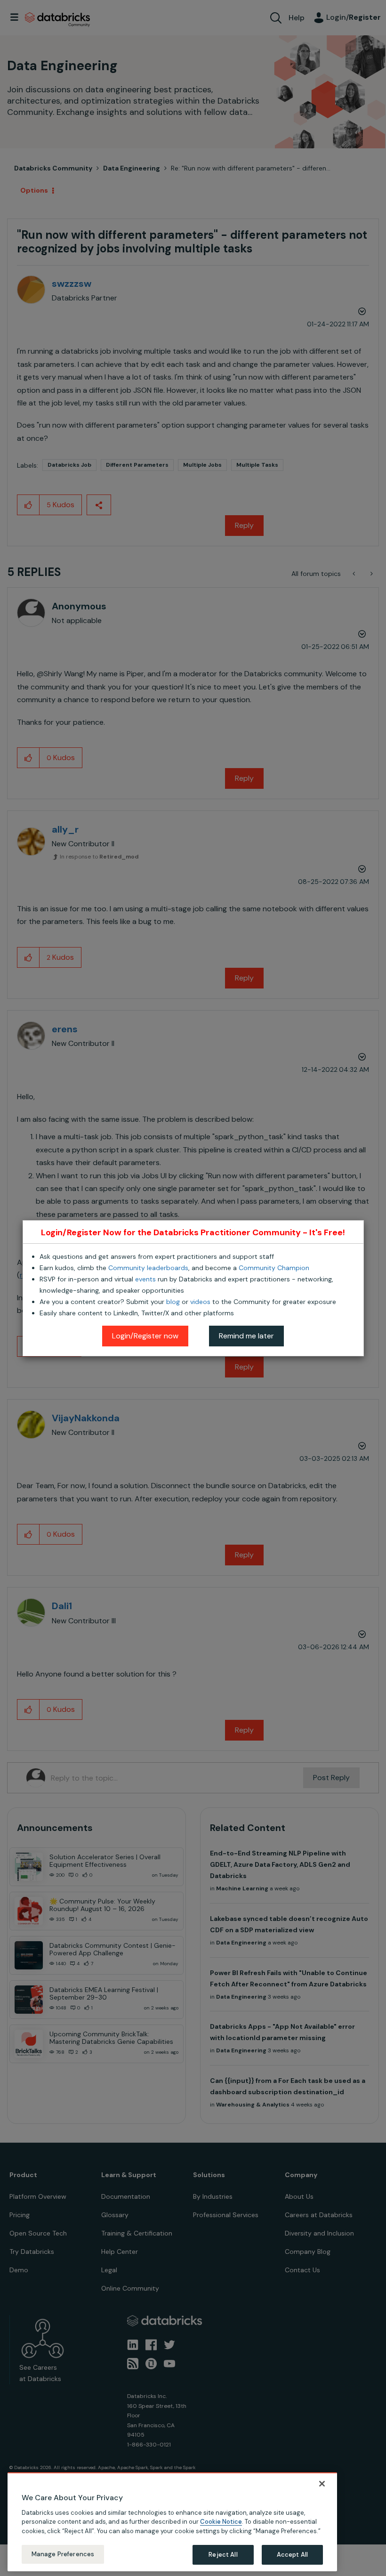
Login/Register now (145, 1336)
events (145, 1279)
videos (200, 1302)
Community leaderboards (148, 1268)
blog (173, 1302)
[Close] (322, 2484)
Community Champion (274, 1268)
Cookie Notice (221, 2522)
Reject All (223, 2555)
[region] (172, 2522)
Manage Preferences (63, 2554)
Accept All (292, 2555)
